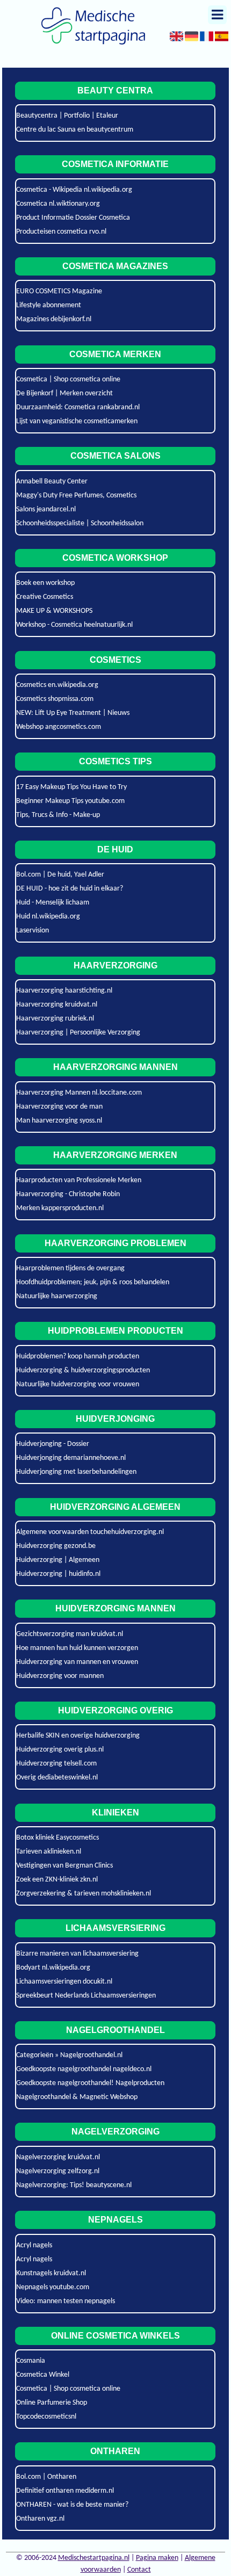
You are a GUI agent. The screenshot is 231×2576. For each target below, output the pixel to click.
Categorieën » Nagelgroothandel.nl (69, 2055)
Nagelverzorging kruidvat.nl (58, 2157)
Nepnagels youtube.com (53, 2287)
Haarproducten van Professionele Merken (79, 1180)
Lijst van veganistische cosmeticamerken (77, 421)
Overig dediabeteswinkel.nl (57, 1778)
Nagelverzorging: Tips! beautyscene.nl (74, 2185)
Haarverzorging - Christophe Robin (68, 1194)
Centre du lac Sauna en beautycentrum (75, 130)
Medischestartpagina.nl (94, 2558)
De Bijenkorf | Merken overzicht (64, 393)
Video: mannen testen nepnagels (66, 2301)
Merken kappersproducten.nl (60, 1208)
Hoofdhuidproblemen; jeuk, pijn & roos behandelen (93, 1282)
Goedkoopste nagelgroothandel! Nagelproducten (90, 2083)
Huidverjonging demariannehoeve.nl (71, 1458)
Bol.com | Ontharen (46, 2477)
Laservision (33, 931)
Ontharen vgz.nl (40, 2519)
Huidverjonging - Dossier (53, 1444)
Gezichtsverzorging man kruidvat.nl (70, 1634)
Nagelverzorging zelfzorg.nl (58, 2171)
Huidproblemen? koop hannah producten (78, 1356)
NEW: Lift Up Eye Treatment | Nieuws (73, 713)
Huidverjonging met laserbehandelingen (76, 1472)
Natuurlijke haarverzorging (57, 1296)
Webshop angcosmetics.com (59, 727)
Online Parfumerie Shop (52, 2403)
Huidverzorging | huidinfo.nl (58, 1574)
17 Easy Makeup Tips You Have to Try (71, 787)
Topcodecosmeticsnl (46, 2417)
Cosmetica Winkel (43, 2375)
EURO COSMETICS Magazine (59, 291)
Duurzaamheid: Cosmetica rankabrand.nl (78, 407)
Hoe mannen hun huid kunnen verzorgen (77, 1648)
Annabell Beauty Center (52, 482)
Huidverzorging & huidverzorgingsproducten (83, 1370)
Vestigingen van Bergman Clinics (64, 1866)
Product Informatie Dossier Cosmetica (73, 218)
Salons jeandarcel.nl (46, 509)
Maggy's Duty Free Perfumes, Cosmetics (76, 495)
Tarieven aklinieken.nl (49, 1852)
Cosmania (31, 2361)
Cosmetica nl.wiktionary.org (58, 204)
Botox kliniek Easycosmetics (57, 1838)
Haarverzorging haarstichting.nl (64, 991)
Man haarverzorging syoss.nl (59, 1121)
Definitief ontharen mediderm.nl (65, 2491)
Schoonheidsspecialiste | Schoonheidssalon (80, 523)
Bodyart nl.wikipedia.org (53, 1968)
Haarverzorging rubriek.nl (55, 1019)
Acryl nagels (34, 2245)
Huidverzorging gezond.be (56, 1546)
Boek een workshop (45, 583)
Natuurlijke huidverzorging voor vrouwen (78, 1384)
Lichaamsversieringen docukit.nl (64, 1982)
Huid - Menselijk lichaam (53, 903)
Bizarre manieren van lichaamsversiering (77, 1954)
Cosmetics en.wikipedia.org (57, 685)
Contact (139, 2570)
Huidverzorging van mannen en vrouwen (77, 1662)
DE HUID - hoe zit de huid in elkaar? (70, 889)
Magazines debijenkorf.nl (54, 319)
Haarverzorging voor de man (59, 1107)
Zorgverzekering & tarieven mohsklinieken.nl (84, 1894)
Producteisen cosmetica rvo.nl (61, 232)
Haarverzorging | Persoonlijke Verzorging (78, 1033)
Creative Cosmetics (45, 597)
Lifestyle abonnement (49, 305)
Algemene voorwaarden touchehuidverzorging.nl (90, 1532)
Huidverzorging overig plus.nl (60, 1750)
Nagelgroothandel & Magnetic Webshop (77, 2097)
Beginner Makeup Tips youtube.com (70, 801)
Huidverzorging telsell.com (56, 1764)
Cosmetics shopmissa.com (55, 699)
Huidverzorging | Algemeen (58, 1560)
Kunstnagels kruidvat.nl (51, 2273)
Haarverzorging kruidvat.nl (57, 1005)
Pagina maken (157, 2558)
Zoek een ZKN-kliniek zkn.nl (57, 1880)
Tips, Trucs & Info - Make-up (58, 815)
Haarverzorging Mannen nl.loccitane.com (79, 1093)
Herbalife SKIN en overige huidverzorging (78, 1736)
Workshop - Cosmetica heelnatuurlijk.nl (74, 625)
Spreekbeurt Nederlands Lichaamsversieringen (86, 1996)
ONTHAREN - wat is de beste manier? (72, 2505)
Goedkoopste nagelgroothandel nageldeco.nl (84, 2069)
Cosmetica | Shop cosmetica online (68, 379)
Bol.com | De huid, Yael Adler (60, 875)
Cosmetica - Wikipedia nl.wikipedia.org (74, 190)
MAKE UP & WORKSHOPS (54, 611)
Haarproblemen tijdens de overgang (70, 1268)
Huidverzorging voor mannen (60, 1676)
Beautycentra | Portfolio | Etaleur (67, 116)
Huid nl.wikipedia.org (48, 917)
